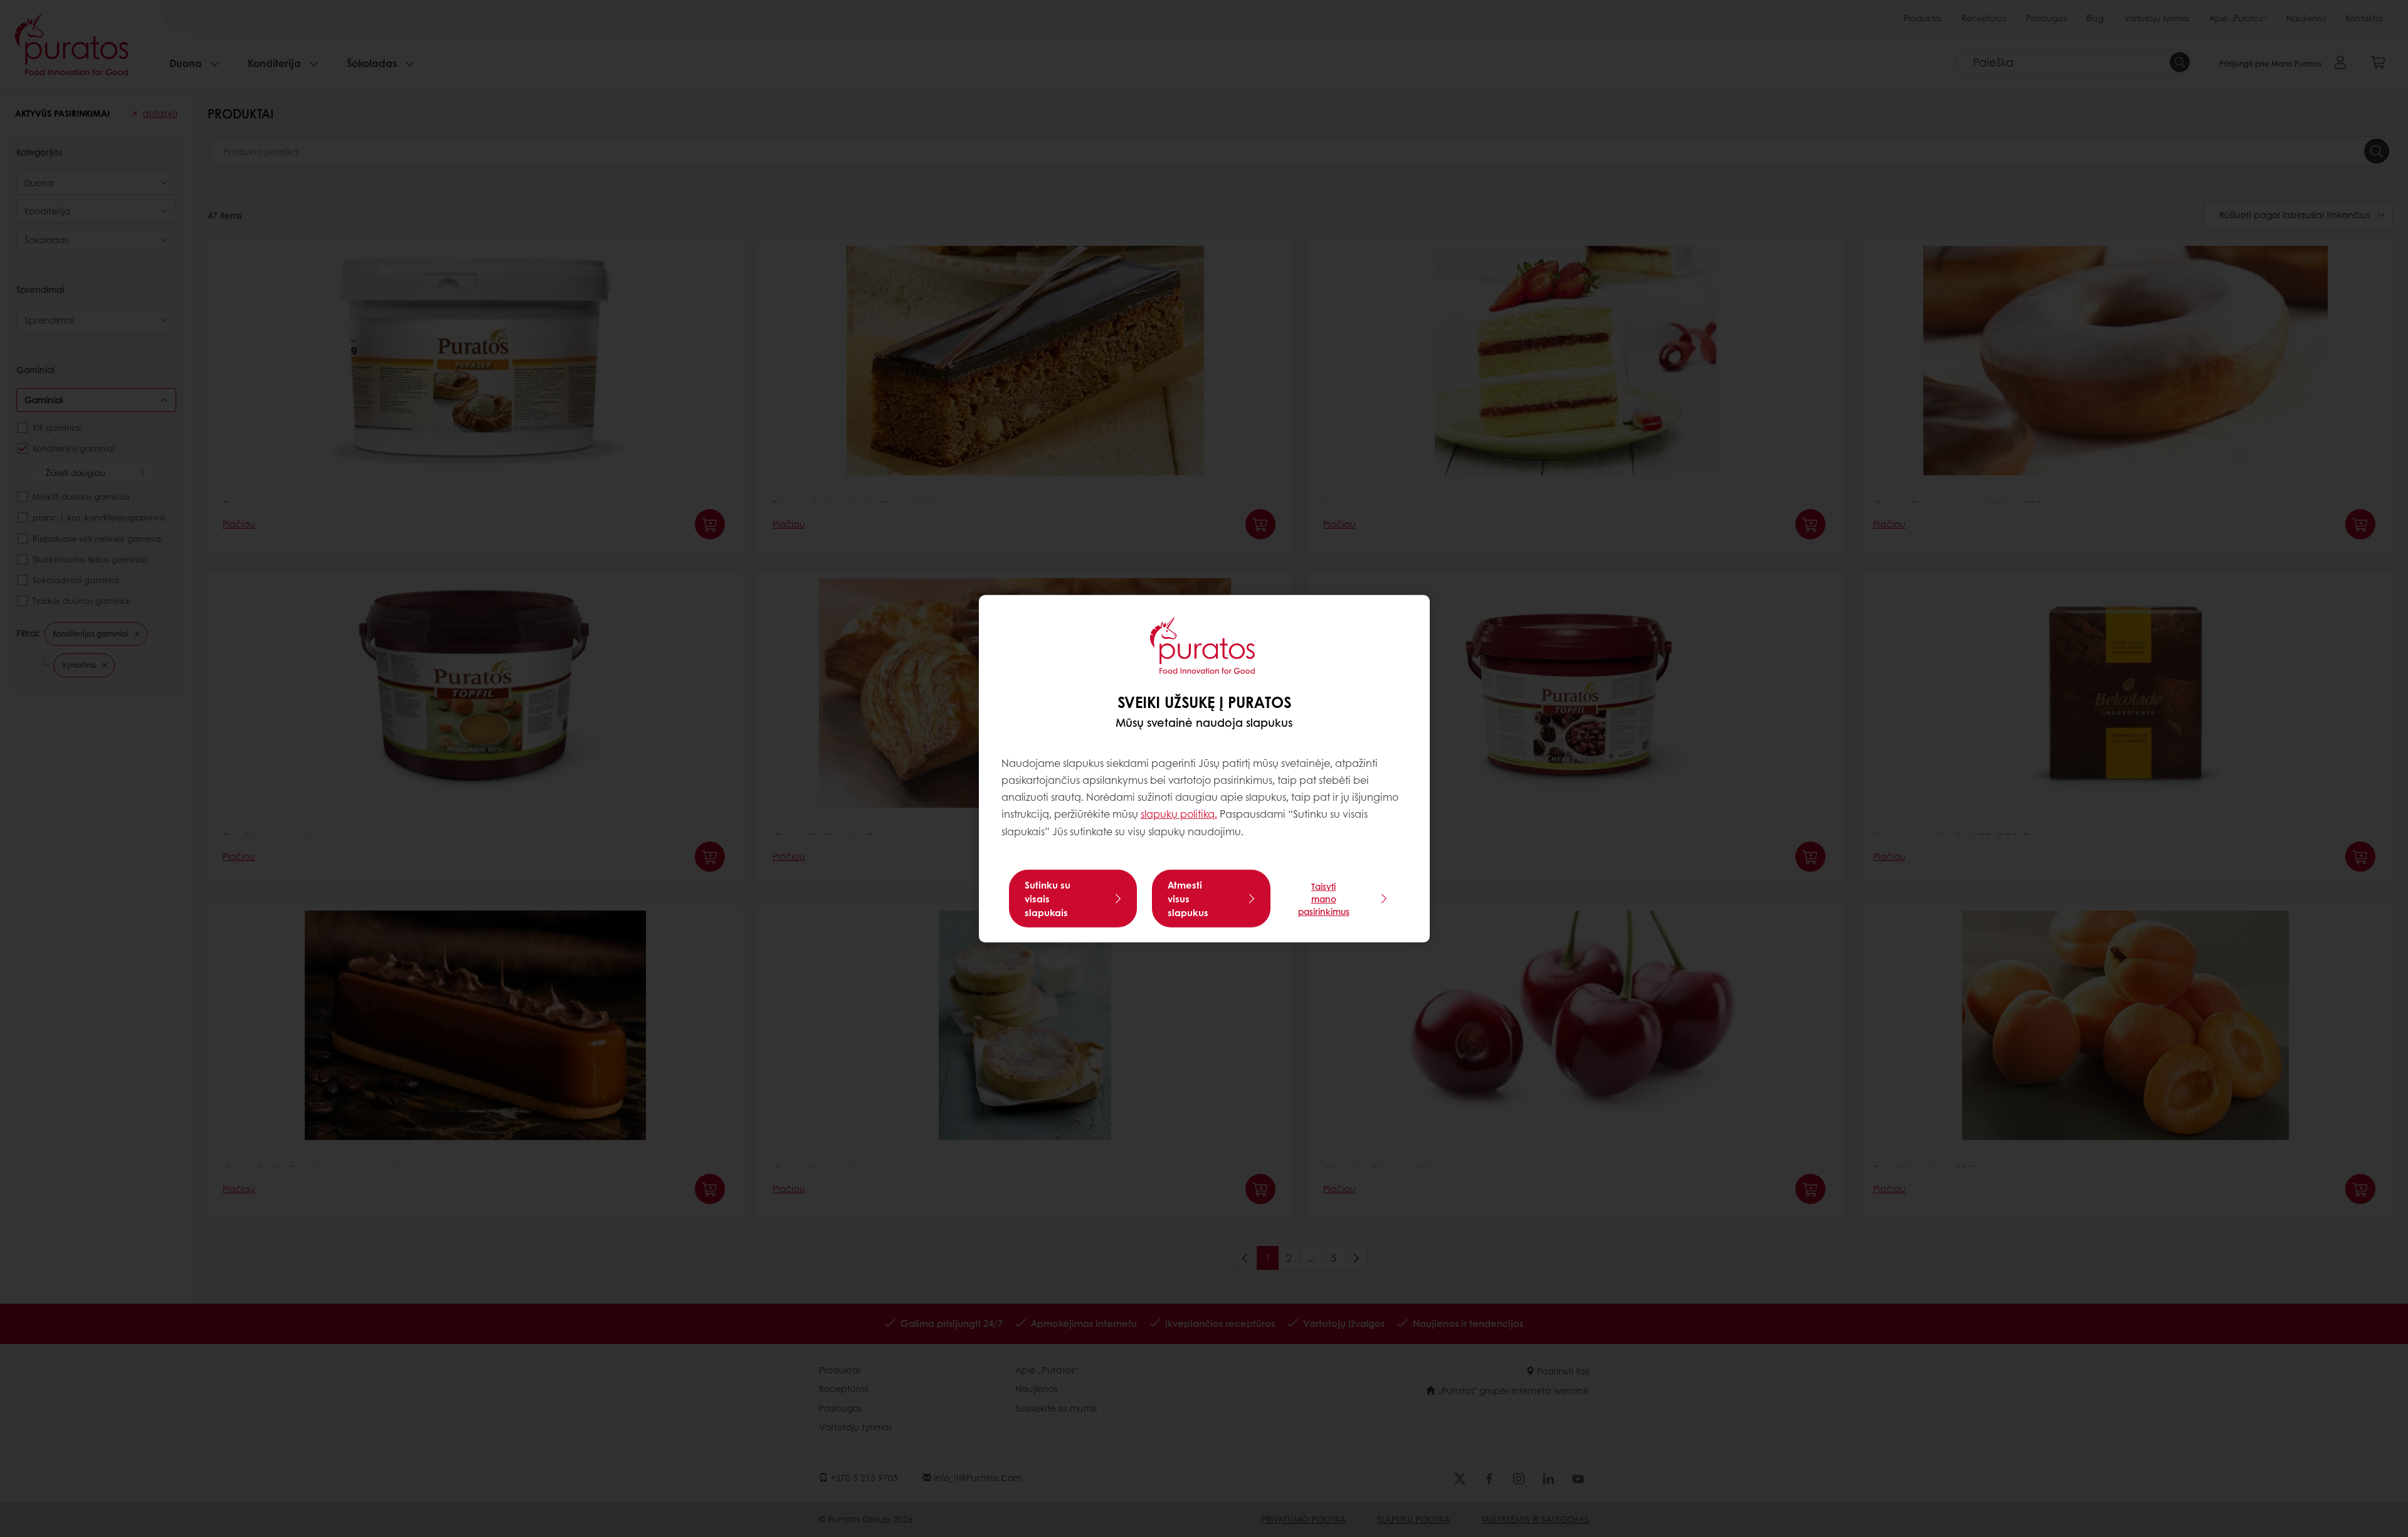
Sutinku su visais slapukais (1048, 899)
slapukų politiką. (1179, 814)
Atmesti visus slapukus (1188, 899)
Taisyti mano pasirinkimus (1324, 899)
